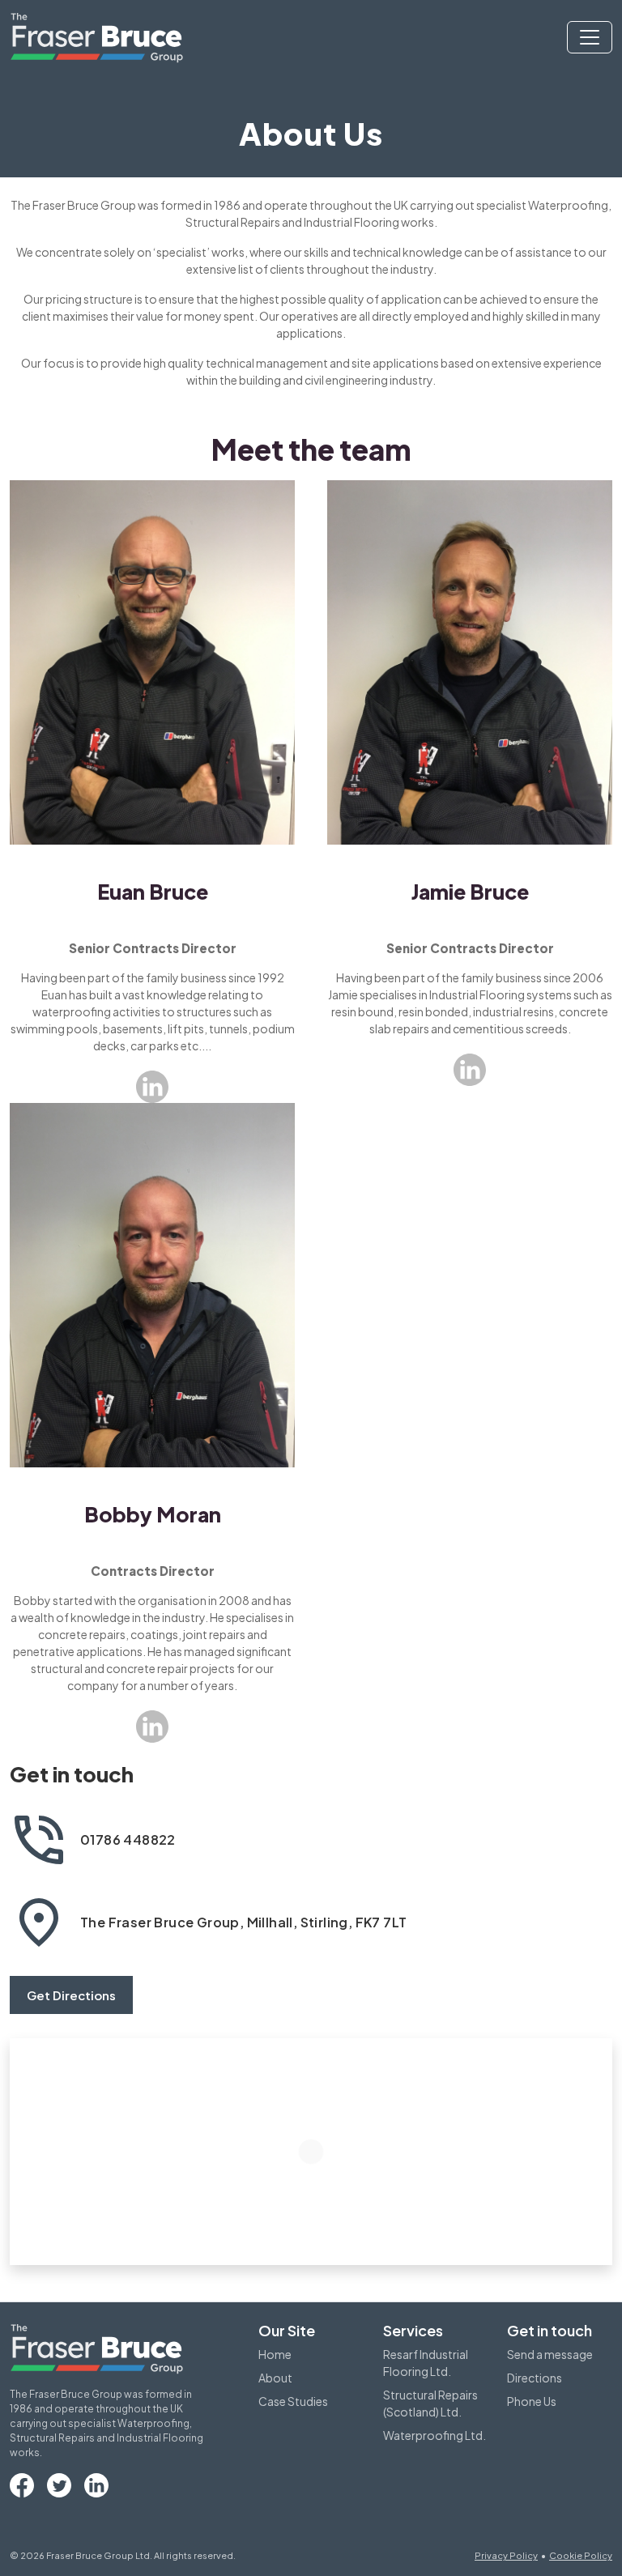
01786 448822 (128, 1839)
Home (275, 2354)
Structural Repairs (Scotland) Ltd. (430, 2403)
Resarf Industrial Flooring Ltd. (426, 2363)
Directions (535, 2378)
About (275, 2378)
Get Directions (71, 1995)
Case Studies (293, 2401)
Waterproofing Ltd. (435, 2435)
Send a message (550, 2354)
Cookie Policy (581, 2555)
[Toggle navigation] (590, 37)
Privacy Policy (506, 2555)
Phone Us (532, 2401)
